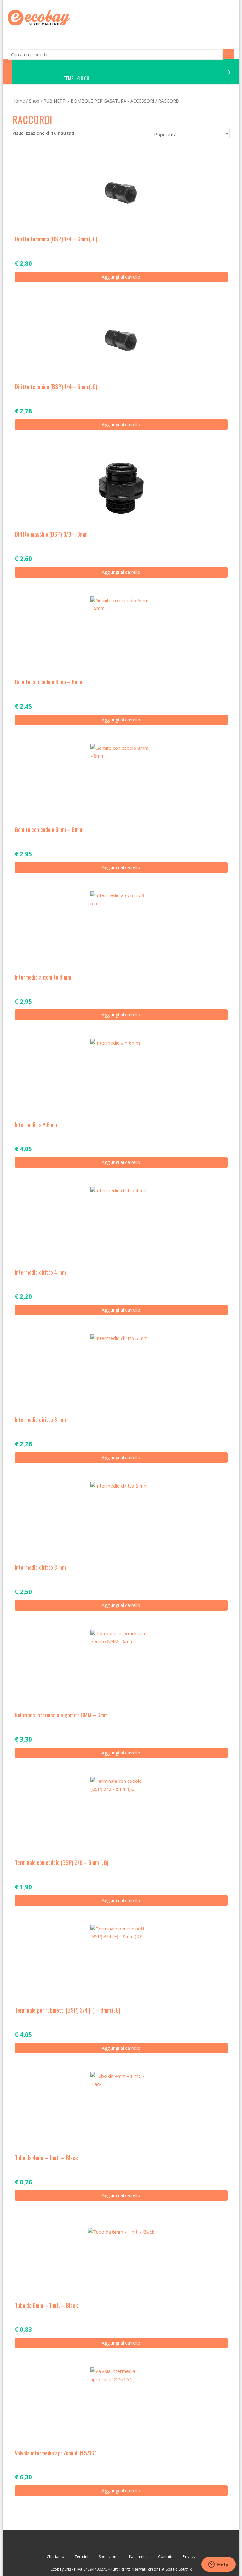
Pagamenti (138, 2557)
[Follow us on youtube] (121, 2542)
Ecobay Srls (61, 2569)
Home (19, 101)
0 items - (146, 75)
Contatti (165, 2557)
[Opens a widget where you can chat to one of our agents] (218, 2565)
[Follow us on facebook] (103, 2542)
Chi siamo (55, 2557)
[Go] (229, 54)
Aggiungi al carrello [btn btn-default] (121, 277)
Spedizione (109, 2557)
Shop (34, 101)
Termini (81, 2557)
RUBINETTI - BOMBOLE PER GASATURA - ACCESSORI (99, 101)
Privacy (189, 2557)
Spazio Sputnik (179, 2569)
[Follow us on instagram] (139, 2542)
